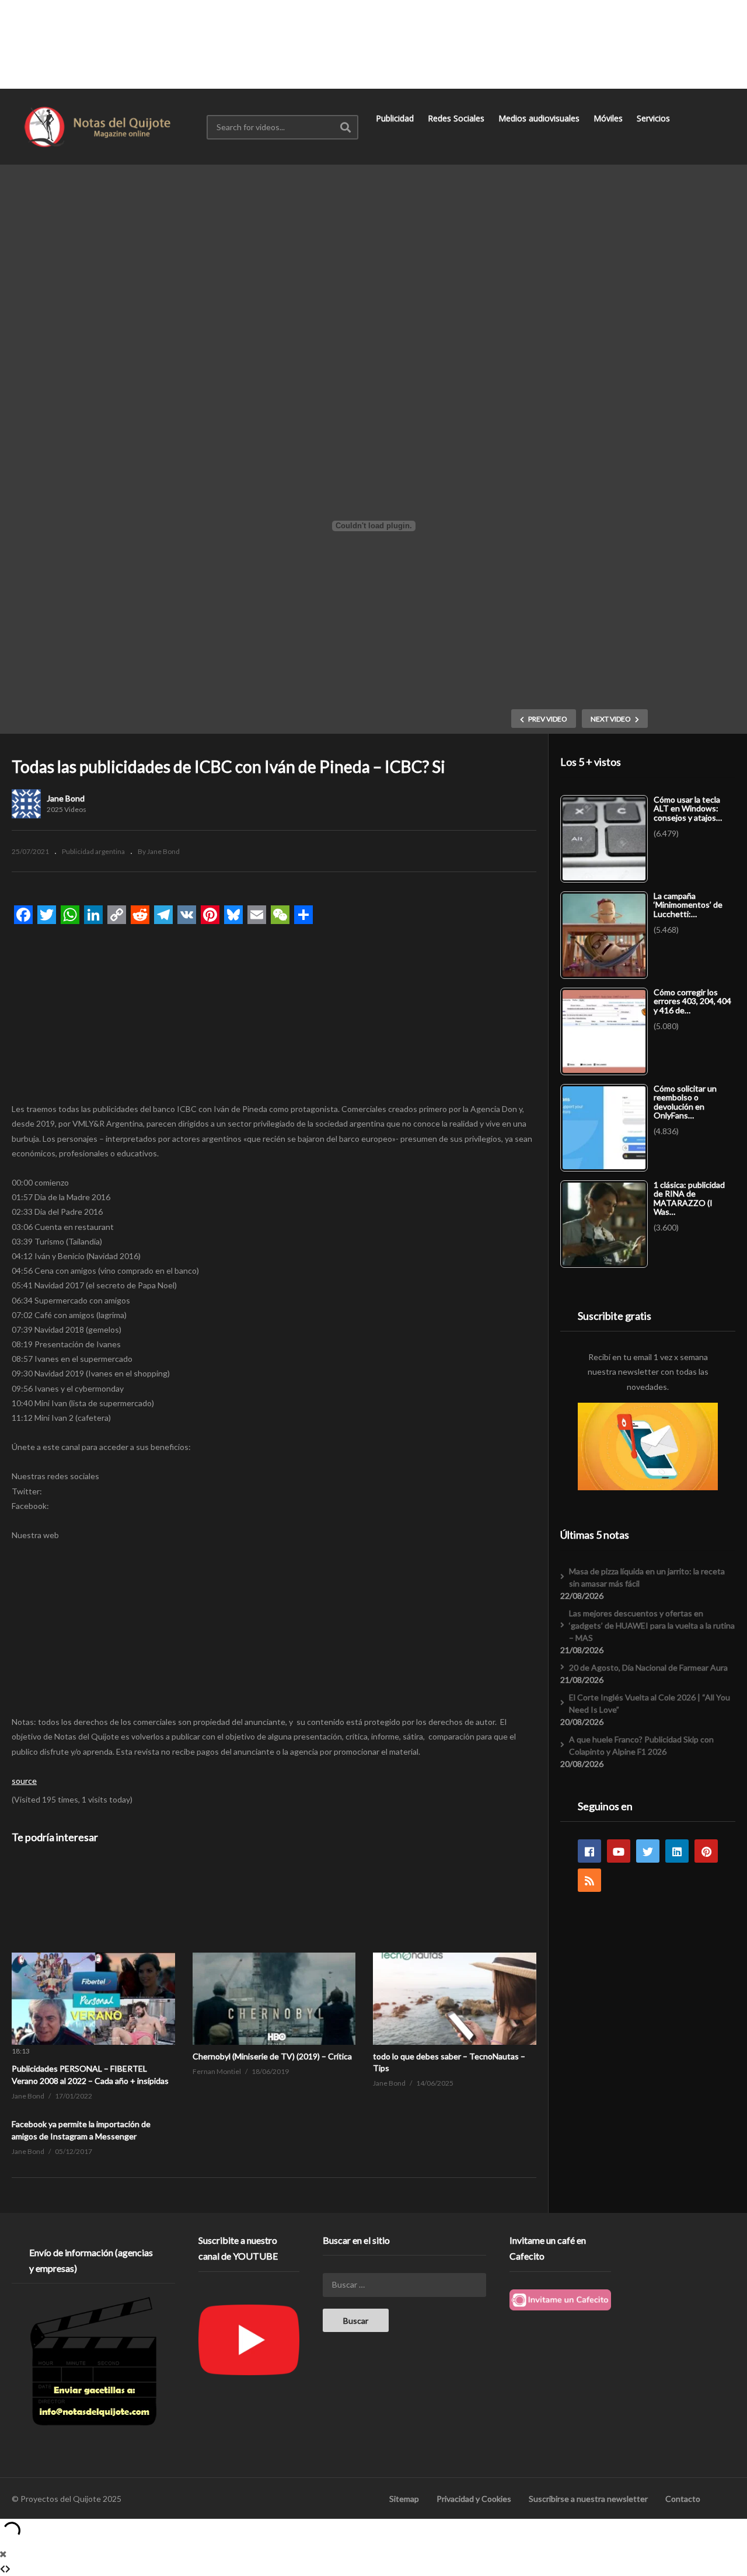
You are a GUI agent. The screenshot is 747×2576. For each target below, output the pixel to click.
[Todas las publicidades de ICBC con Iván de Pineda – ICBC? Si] (93, 1953)
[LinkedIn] (677, 1851)
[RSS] (589, 1880)
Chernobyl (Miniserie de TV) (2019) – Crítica (272, 2056)
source (24, 1781)
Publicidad (396, 118)
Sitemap (404, 2499)
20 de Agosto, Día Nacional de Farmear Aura (648, 1667)
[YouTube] (619, 1851)
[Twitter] (648, 1851)
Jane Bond (66, 798)
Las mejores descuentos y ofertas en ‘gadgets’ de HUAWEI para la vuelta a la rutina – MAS (652, 1625)
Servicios (655, 118)
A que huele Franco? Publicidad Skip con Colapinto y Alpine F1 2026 (641, 1745)
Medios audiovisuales (540, 118)
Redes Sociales (457, 118)
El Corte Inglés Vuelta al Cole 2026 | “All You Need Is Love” (650, 1703)
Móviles (609, 118)
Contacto (683, 2499)
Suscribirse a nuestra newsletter (588, 2499)
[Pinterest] (706, 1851)
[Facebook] (589, 1851)
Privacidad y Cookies (474, 2499)
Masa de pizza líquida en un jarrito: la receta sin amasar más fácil (647, 1577)
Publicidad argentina (93, 851)
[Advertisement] (373, 44)
